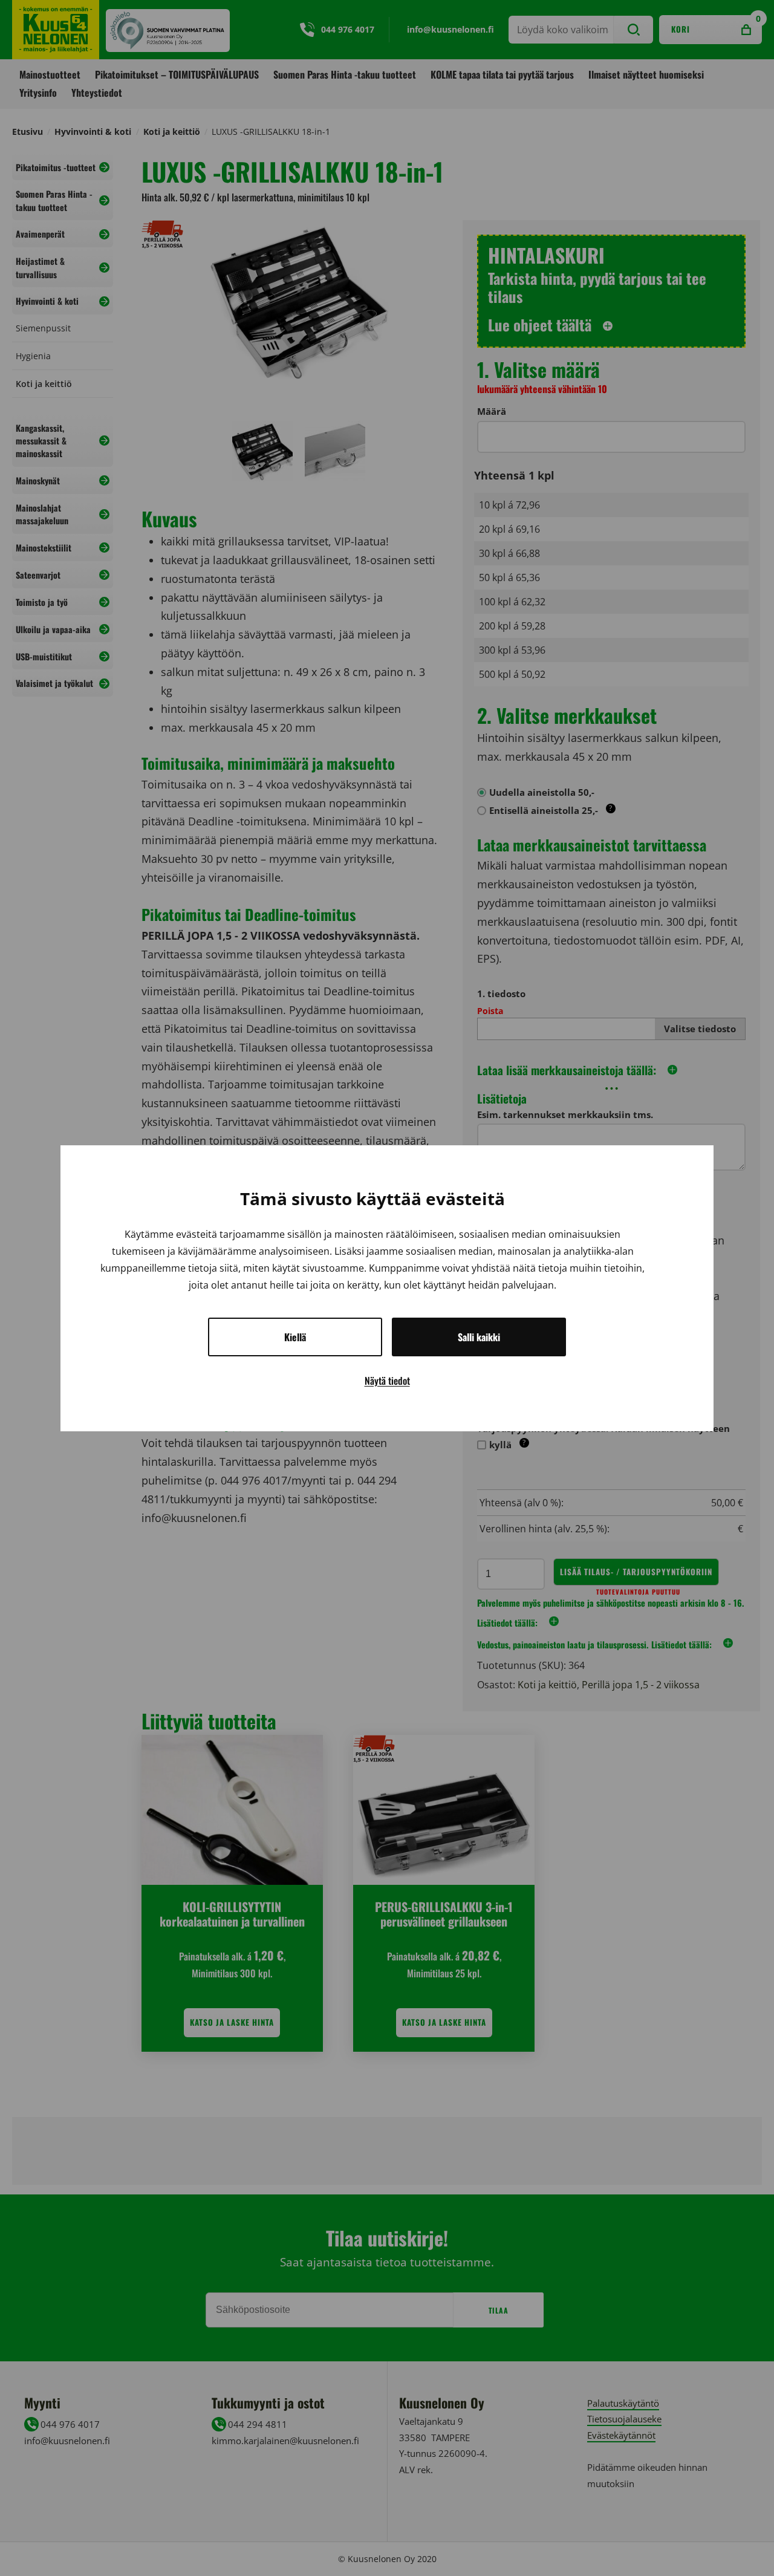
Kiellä (295, 1337)
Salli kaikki (479, 1337)
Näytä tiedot (387, 1381)
